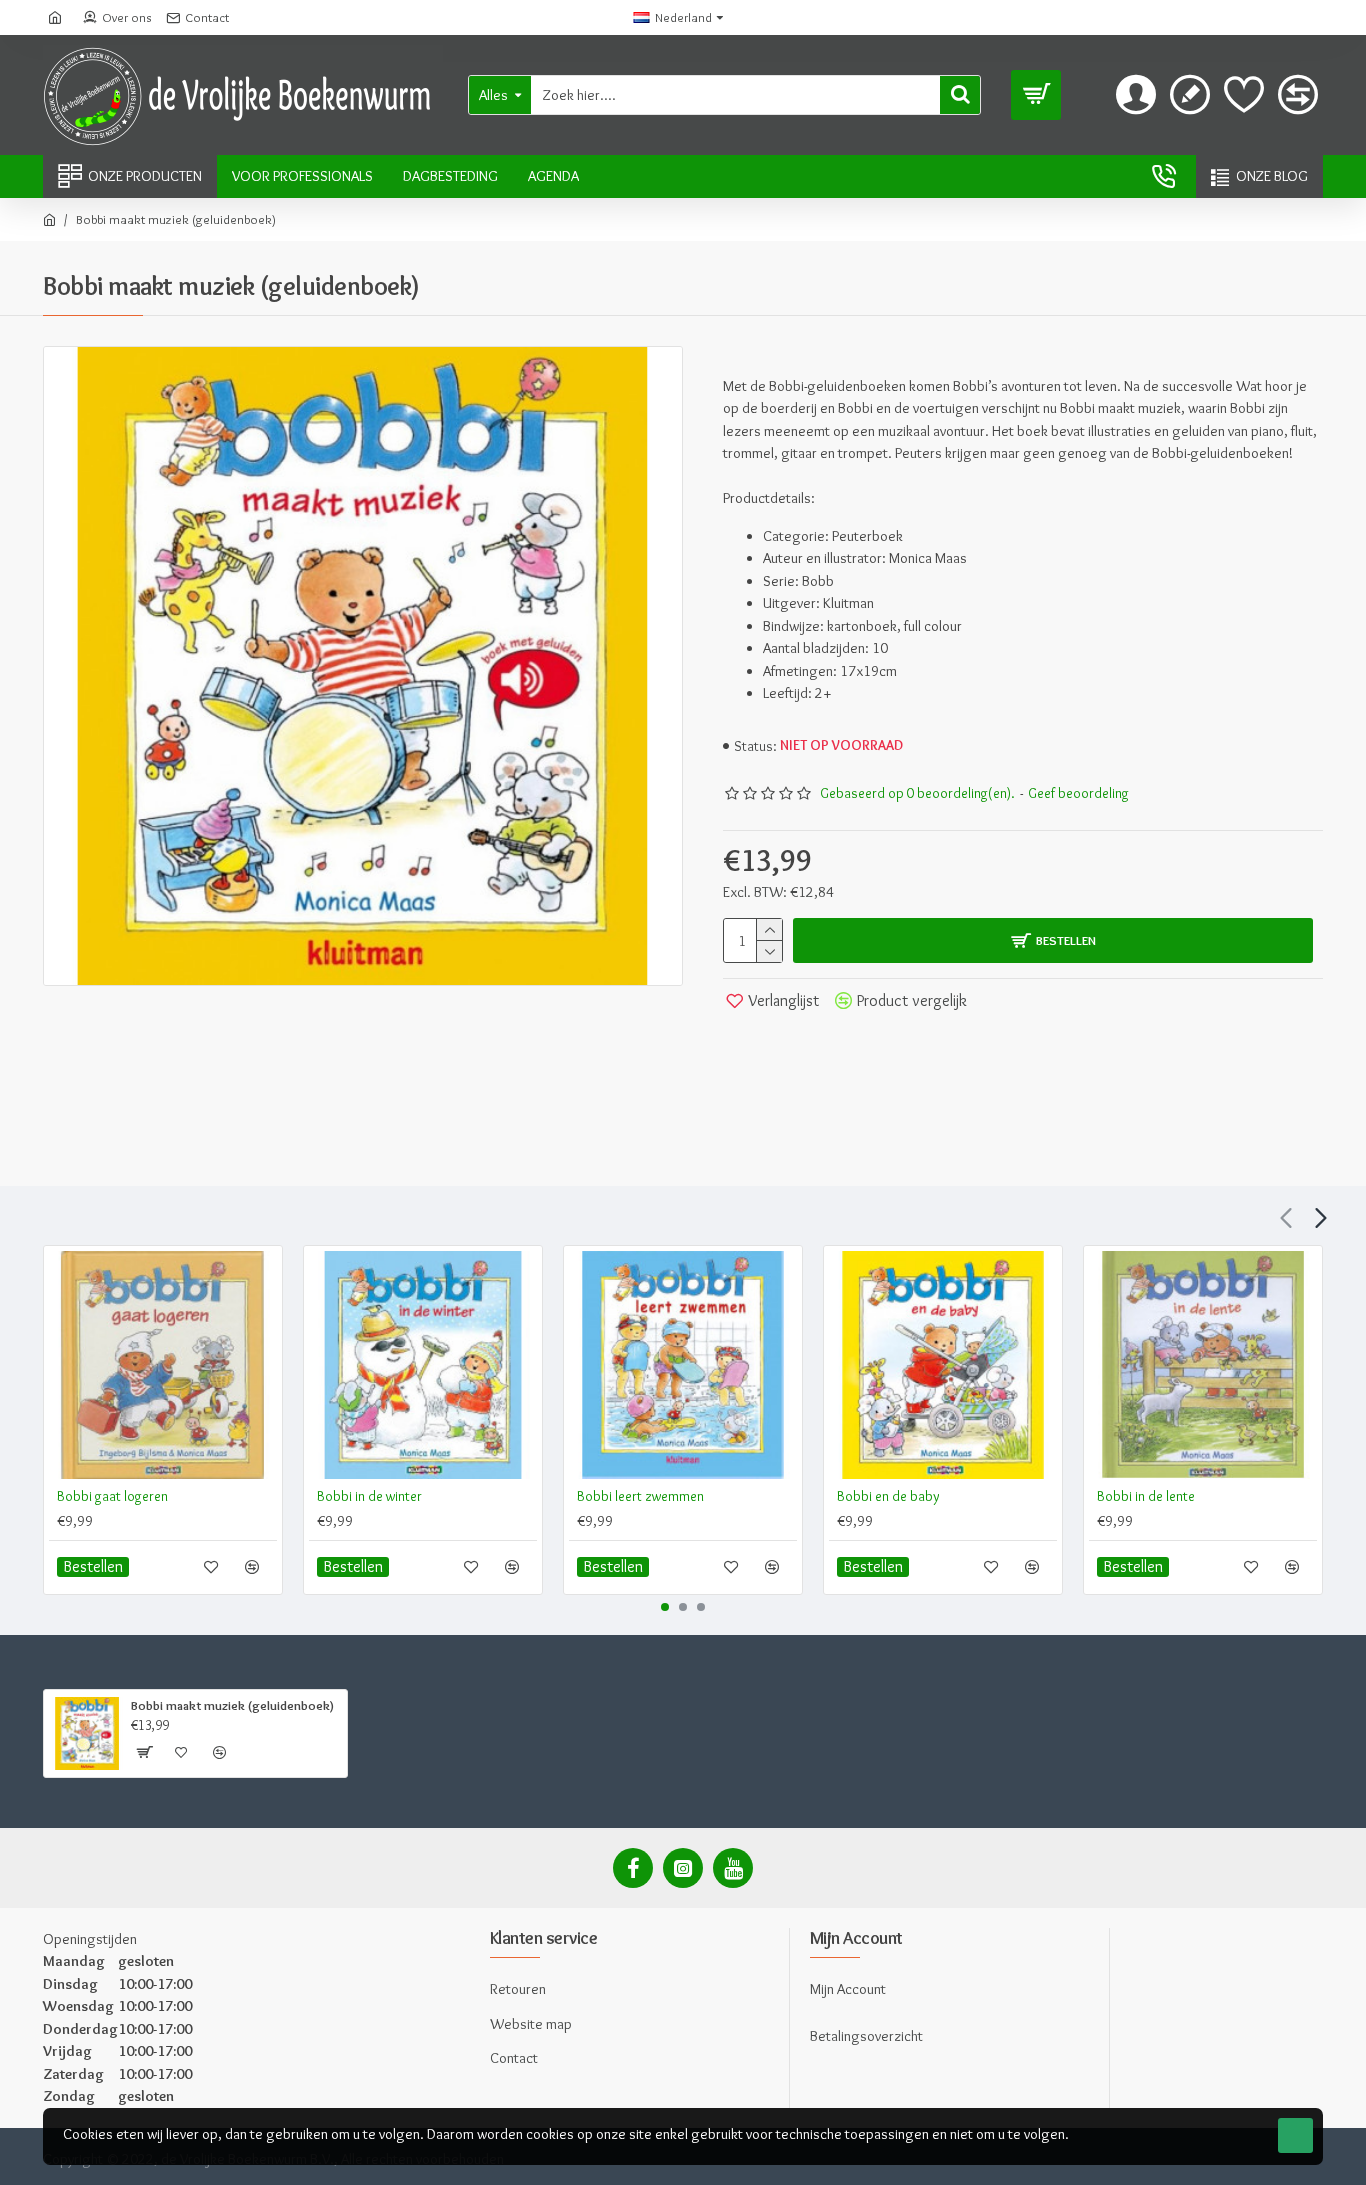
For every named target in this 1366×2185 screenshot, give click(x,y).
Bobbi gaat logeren (112, 1496)
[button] (1285, 1217)
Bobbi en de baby (888, 1496)
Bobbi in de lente (1146, 1496)
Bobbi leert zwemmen (640, 1496)
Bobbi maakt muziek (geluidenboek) (232, 1705)
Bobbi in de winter (369, 1496)
